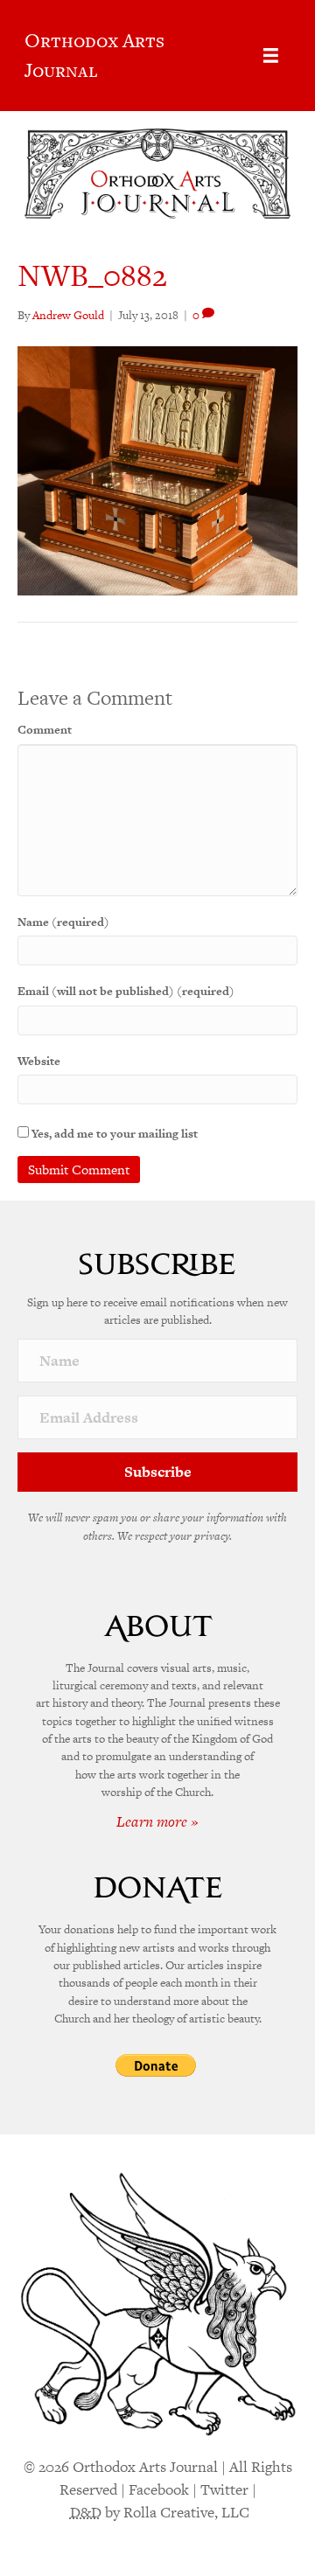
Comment (45, 730)
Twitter (224, 2489)
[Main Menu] (271, 56)
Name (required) (63, 922)
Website (39, 1061)
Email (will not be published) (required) (126, 991)
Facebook (159, 2489)
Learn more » (157, 1821)
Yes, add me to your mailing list (113, 1134)
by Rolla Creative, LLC (160, 2512)
